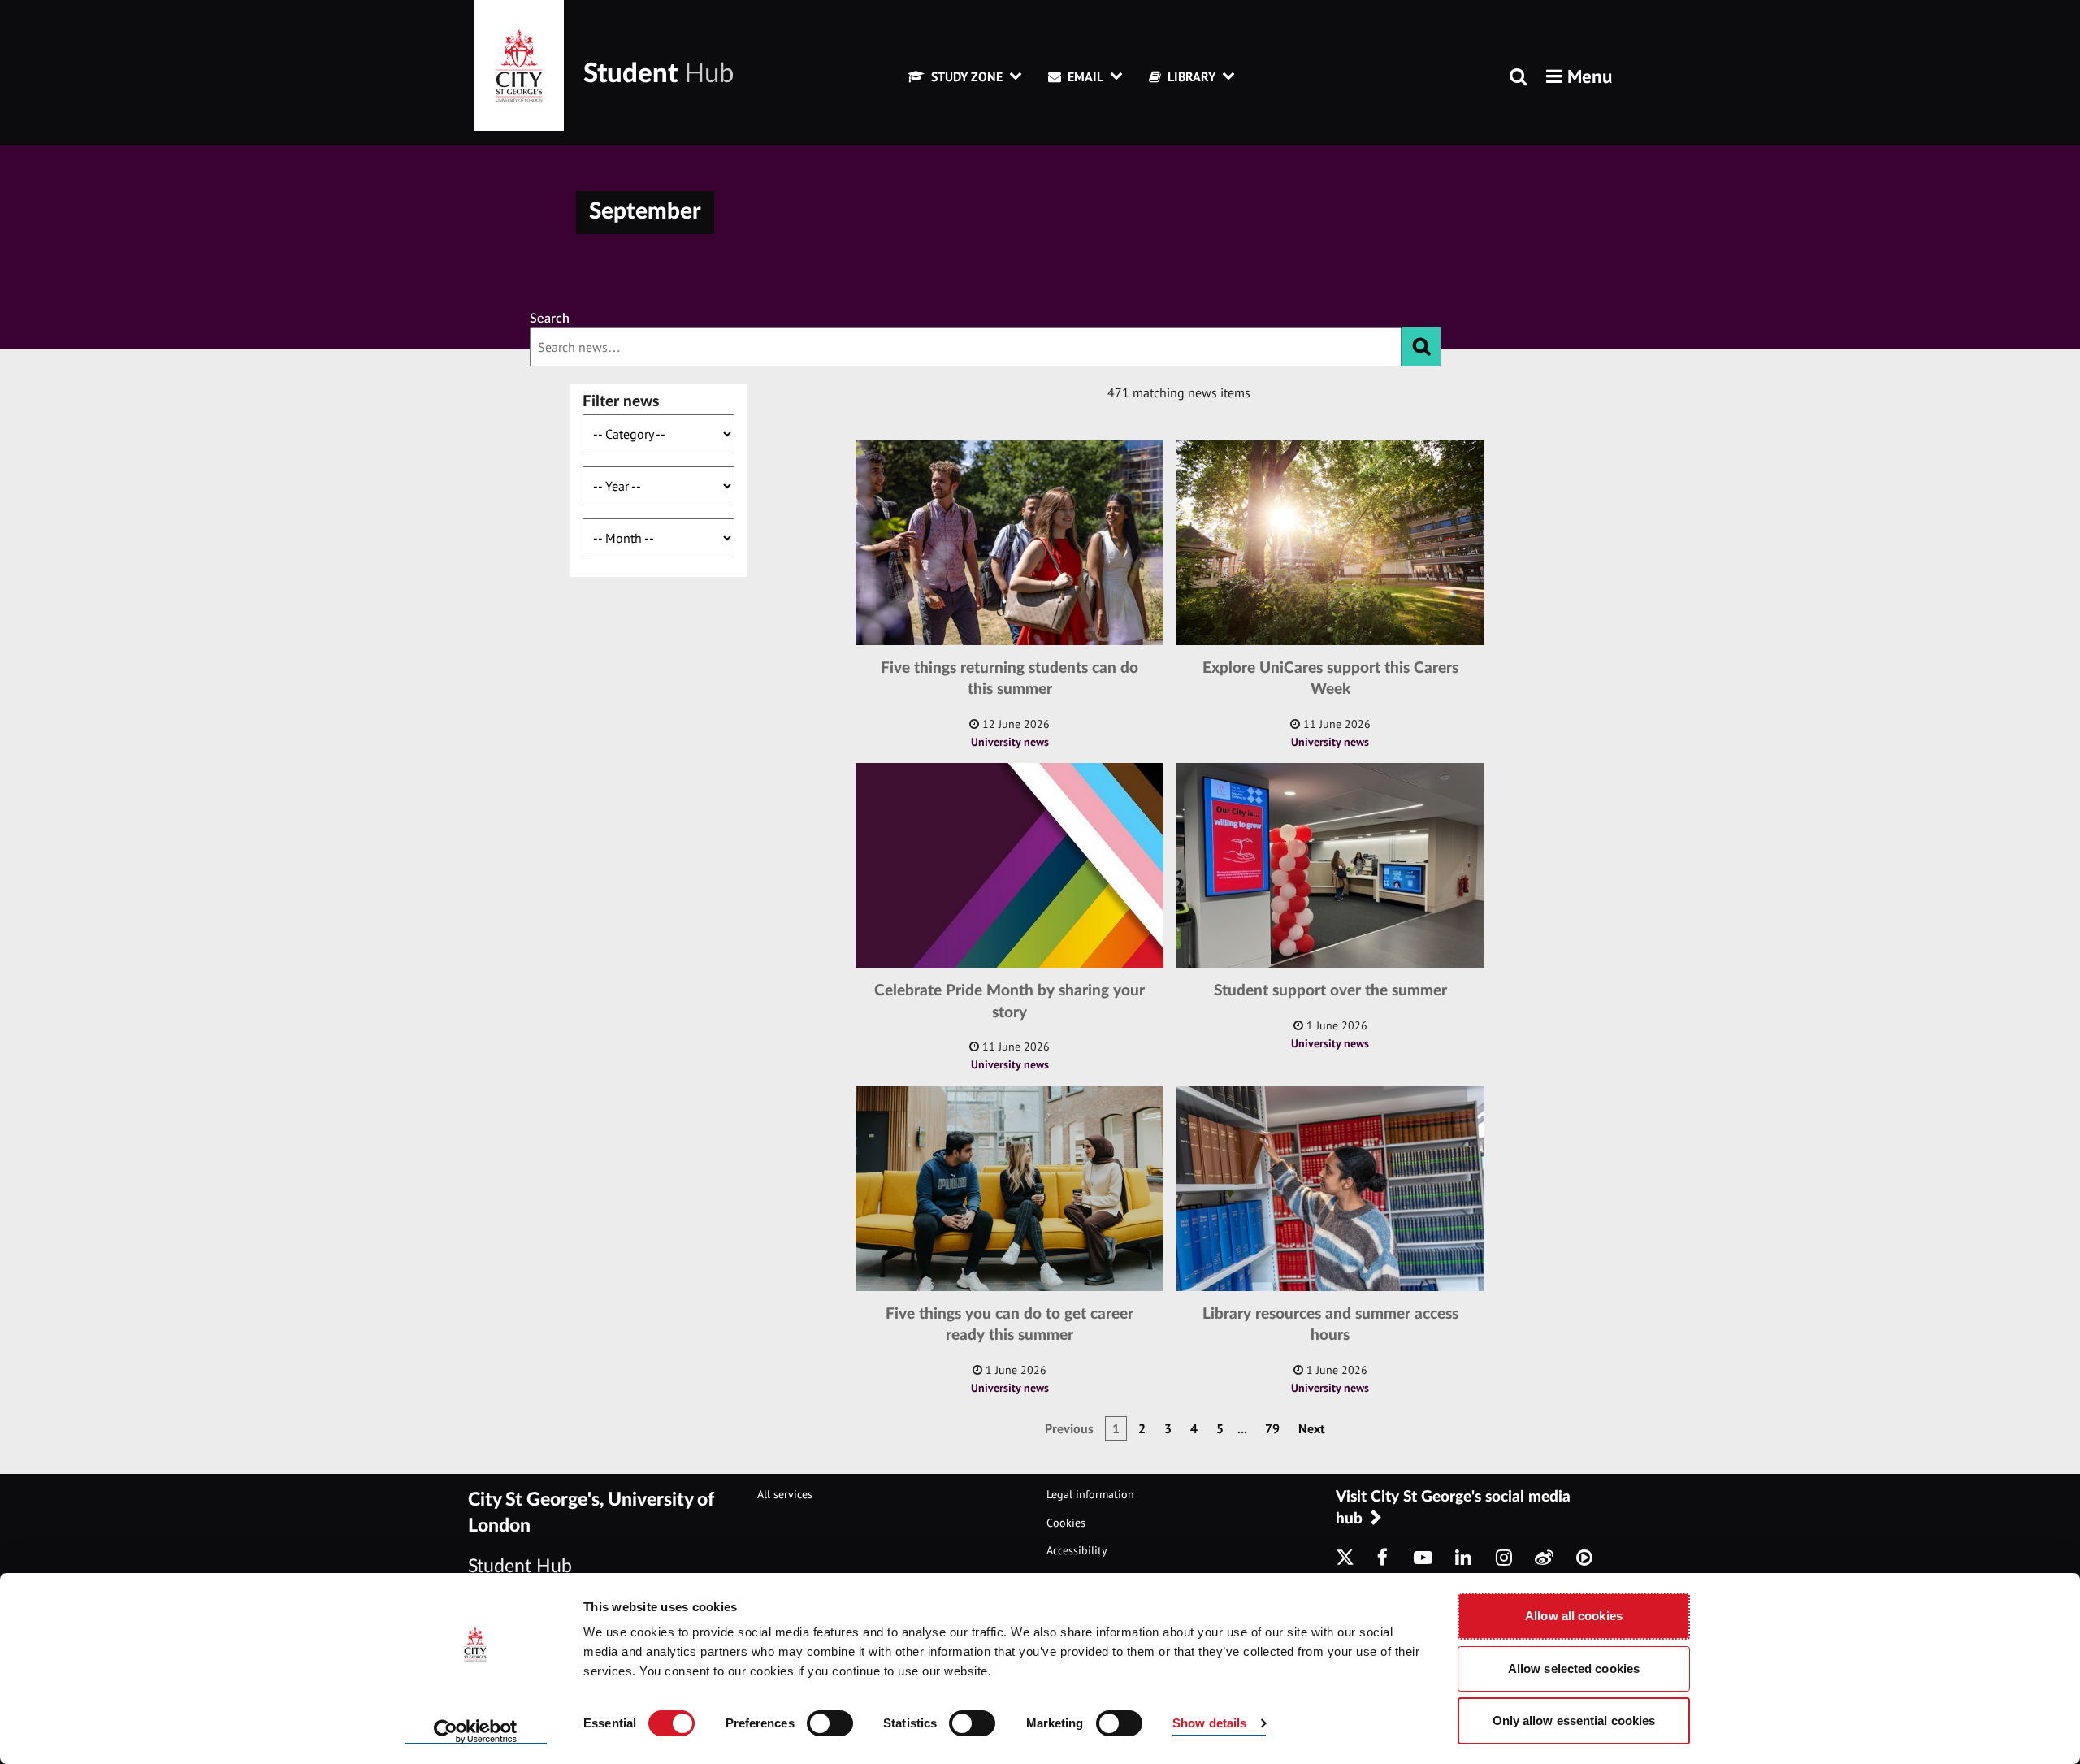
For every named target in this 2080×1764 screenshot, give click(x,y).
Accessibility (1077, 1550)
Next (1312, 1428)
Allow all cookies (1574, 1616)
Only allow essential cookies (1574, 1721)
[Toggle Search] (1518, 78)
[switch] (830, 1723)
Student (659, 74)
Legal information (1090, 1494)
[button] (1579, 76)
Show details (1209, 1723)
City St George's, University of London (591, 1513)
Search (550, 319)
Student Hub (520, 1566)
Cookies (1066, 1523)
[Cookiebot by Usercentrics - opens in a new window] (476, 1732)
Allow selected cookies (1574, 1669)
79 (1272, 1428)
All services (785, 1494)
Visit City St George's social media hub (1453, 1508)
